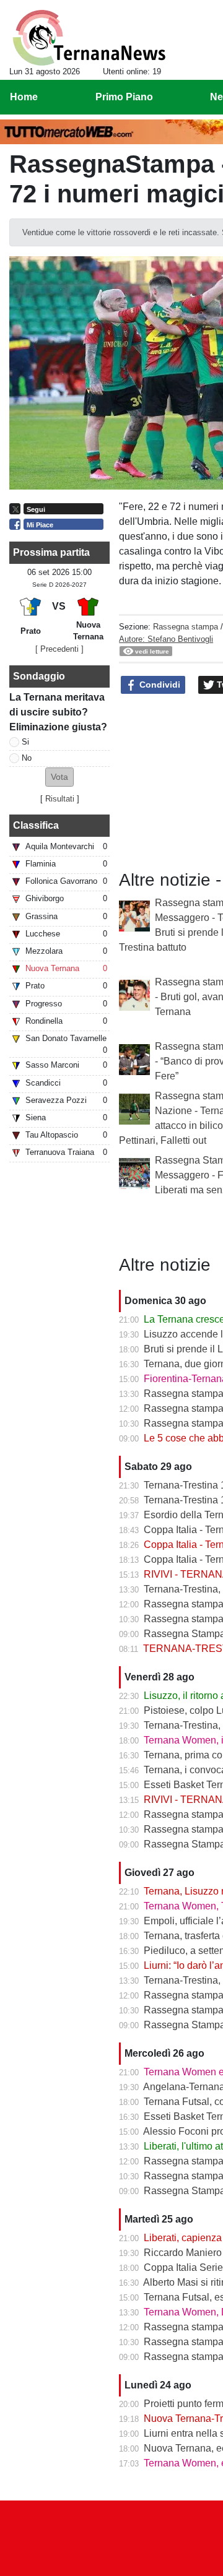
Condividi (159, 685)
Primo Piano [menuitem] (124, 97)
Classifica (36, 825)
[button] (59, 777)
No (27, 758)
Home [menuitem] (24, 97)
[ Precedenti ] (59, 649)
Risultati (60, 799)
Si (25, 742)
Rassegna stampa (186, 627)
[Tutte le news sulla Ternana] (89, 38)
